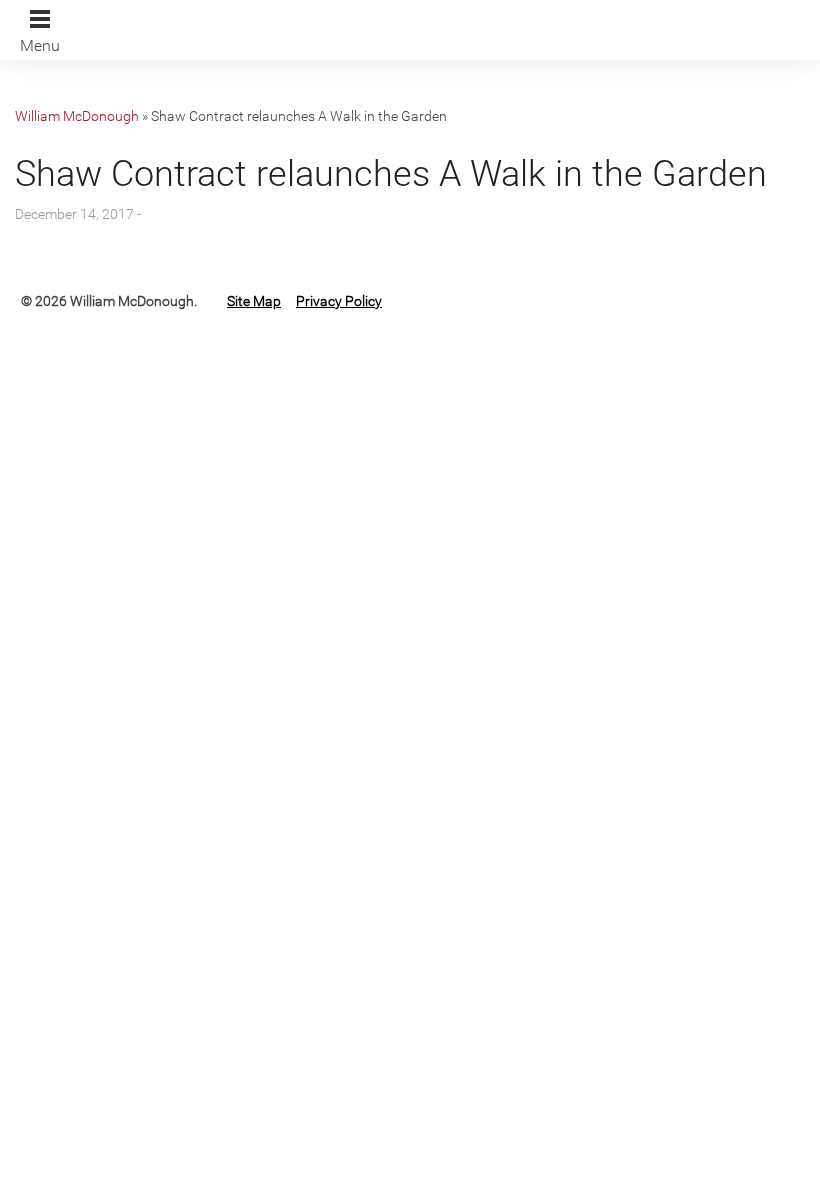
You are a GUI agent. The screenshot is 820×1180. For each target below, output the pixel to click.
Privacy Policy (339, 301)
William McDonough (77, 116)
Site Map (254, 301)
